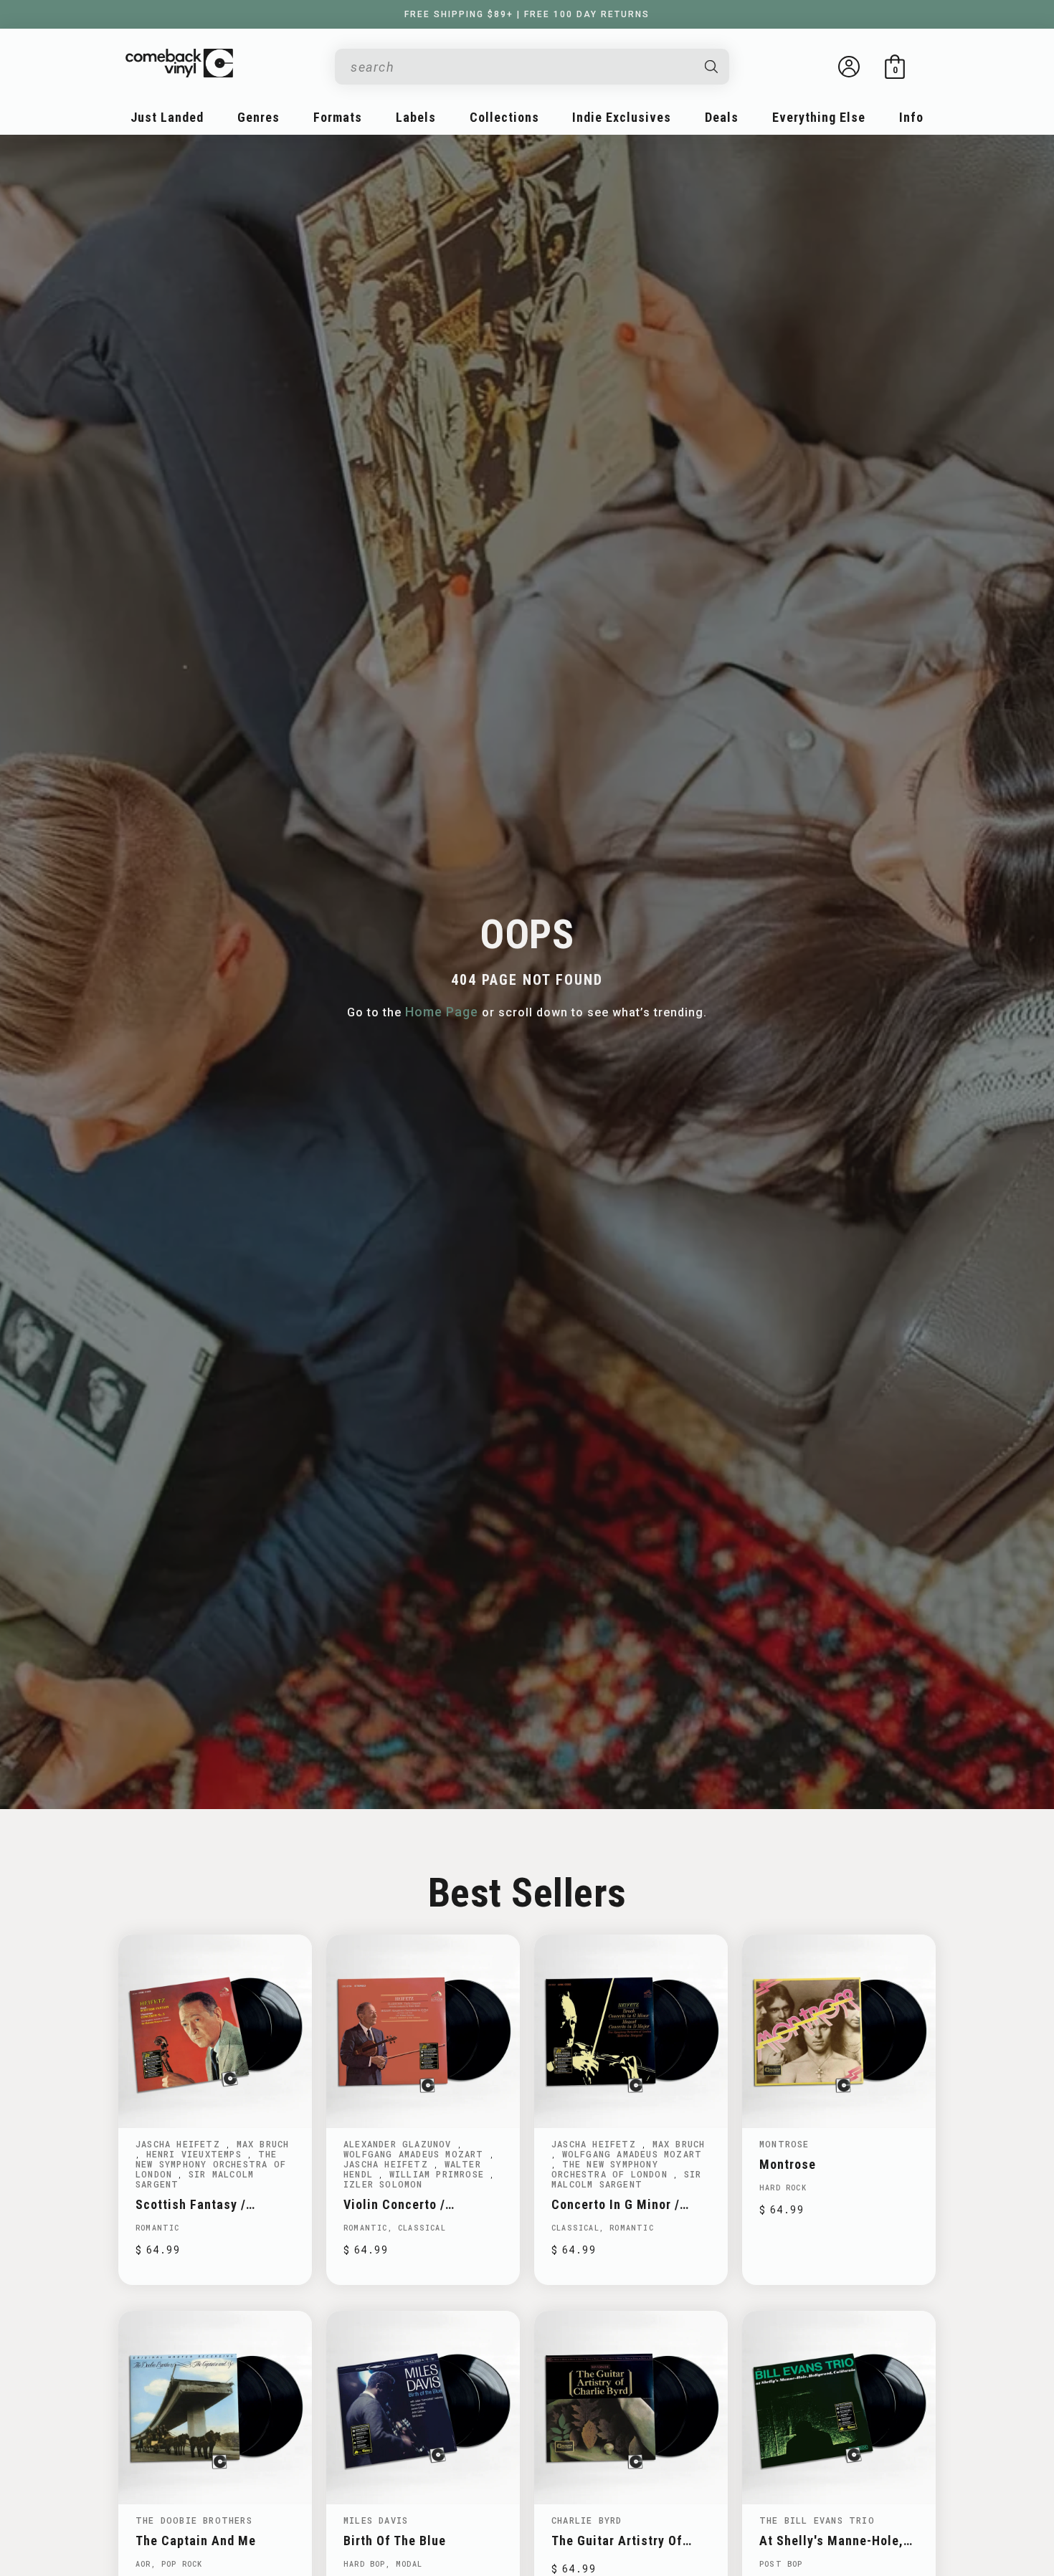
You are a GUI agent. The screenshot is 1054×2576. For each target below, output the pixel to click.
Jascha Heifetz (181, 2144)
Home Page (442, 1012)
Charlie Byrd (587, 2520)
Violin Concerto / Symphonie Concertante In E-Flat (422, 2204)
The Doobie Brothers (194, 2520)
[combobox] (521, 67)
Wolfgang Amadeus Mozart (417, 2154)
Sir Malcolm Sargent (195, 2179)
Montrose (784, 2144)
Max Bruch (263, 2144)
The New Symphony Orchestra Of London (211, 2164)
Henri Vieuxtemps (197, 2154)
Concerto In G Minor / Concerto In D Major (616, 2204)
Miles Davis (376, 2520)
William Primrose (440, 2174)
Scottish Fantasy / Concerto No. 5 (191, 2204)
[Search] (712, 67)
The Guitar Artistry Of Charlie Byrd (617, 2541)
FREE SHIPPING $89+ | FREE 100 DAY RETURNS (527, 14)
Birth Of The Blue (395, 2541)
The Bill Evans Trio (817, 2520)
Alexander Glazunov (400, 2144)
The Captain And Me (196, 2541)
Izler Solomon (383, 2184)
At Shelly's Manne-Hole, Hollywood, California (831, 2541)
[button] (895, 67)
